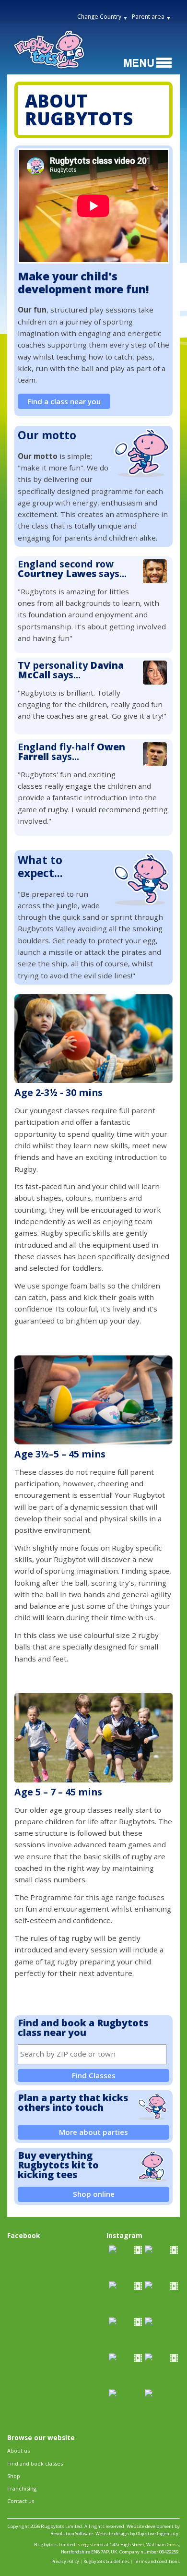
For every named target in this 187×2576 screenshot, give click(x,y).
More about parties (93, 2132)
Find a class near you (64, 401)
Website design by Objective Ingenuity (137, 2534)
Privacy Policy (65, 2561)
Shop (14, 2476)
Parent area (148, 17)
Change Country (99, 17)
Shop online (94, 2194)
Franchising (22, 2488)
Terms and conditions (157, 2561)
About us (18, 2450)
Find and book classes (35, 2463)
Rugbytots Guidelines (106, 2561)
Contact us (21, 2501)
